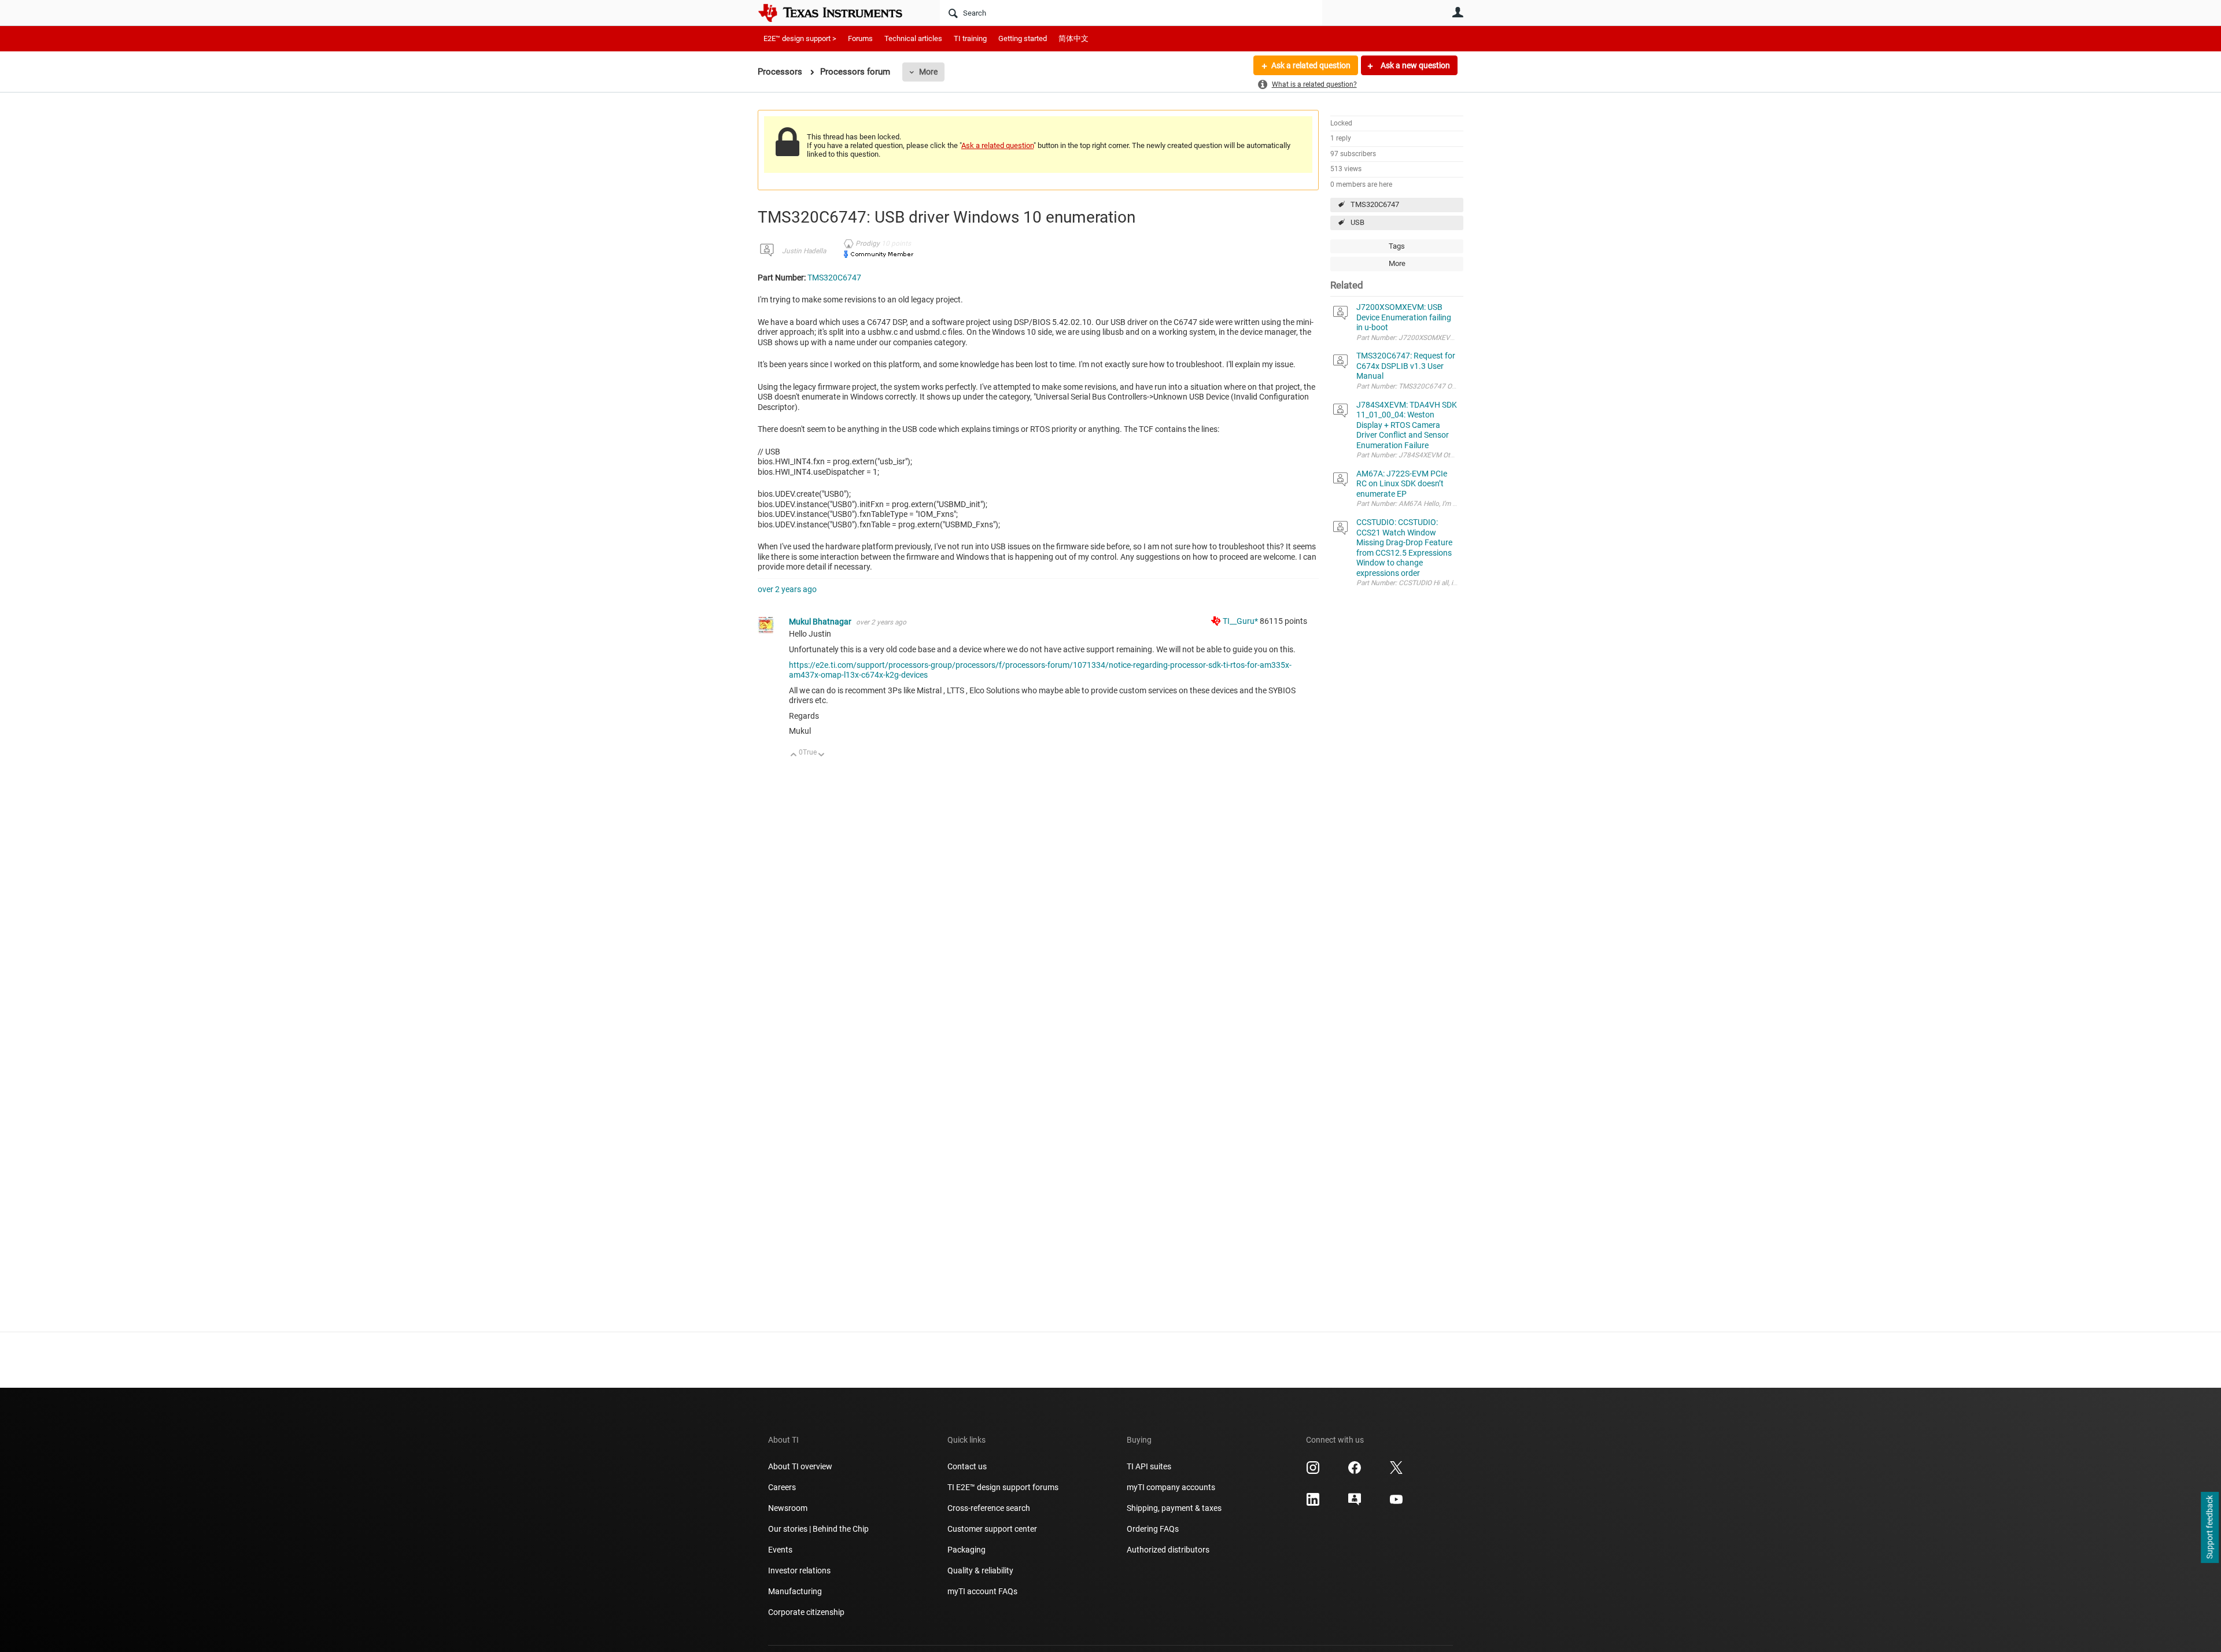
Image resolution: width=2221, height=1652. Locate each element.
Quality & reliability (980, 1570)
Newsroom (788, 1508)
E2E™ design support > (800, 38)
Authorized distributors (1168, 1550)
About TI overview (800, 1466)
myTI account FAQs (982, 1591)
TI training (970, 38)
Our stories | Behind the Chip (818, 1529)
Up (794, 755)
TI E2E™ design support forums (1003, 1487)
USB (1357, 222)
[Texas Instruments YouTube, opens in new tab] (1396, 1503)
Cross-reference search (989, 1508)
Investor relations (799, 1570)
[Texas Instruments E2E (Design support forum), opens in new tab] (1355, 1503)
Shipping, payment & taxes (1174, 1508)
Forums (860, 38)
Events (780, 1550)
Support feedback (2209, 1528)
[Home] (839, 13)
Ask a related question (1311, 65)
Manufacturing (795, 1591)
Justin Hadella (804, 251)
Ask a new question (1414, 65)
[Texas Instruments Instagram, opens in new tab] (1313, 1472)
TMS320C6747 (1375, 204)
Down (822, 755)
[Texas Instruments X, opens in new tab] (1396, 1472)
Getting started (1023, 38)
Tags (1397, 246)
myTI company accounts (1171, 1487)
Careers (782, 1487)
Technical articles (913, 38)
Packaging (966, 1550)
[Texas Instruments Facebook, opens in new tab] (1355, 1472)
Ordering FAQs (1153, 1529)
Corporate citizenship (806, 1612)
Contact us (967, 1466)
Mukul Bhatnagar (821, 622)
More (928, 72)
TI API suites (1149, 1466)
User (1458, 12)
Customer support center (992, 1529)
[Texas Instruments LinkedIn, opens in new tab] (1313, 1503)
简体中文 (1073, 38)
